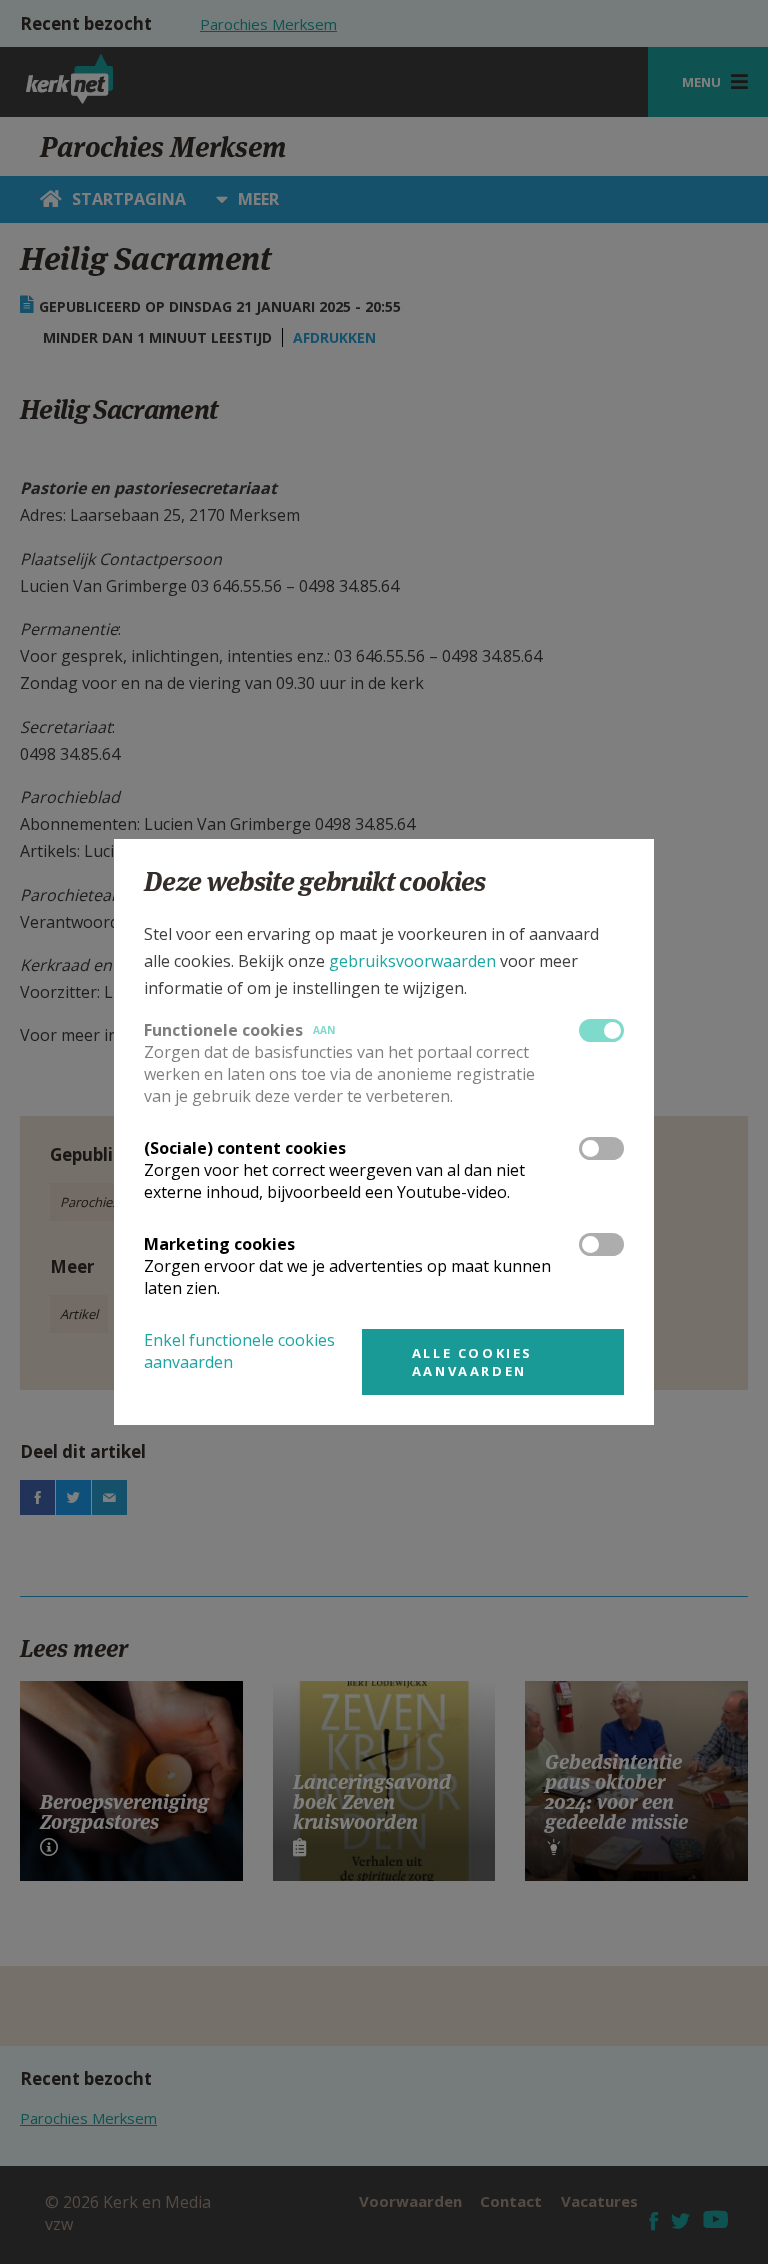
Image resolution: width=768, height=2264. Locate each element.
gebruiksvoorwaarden (412, 961)
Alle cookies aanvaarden (472, 1362)
